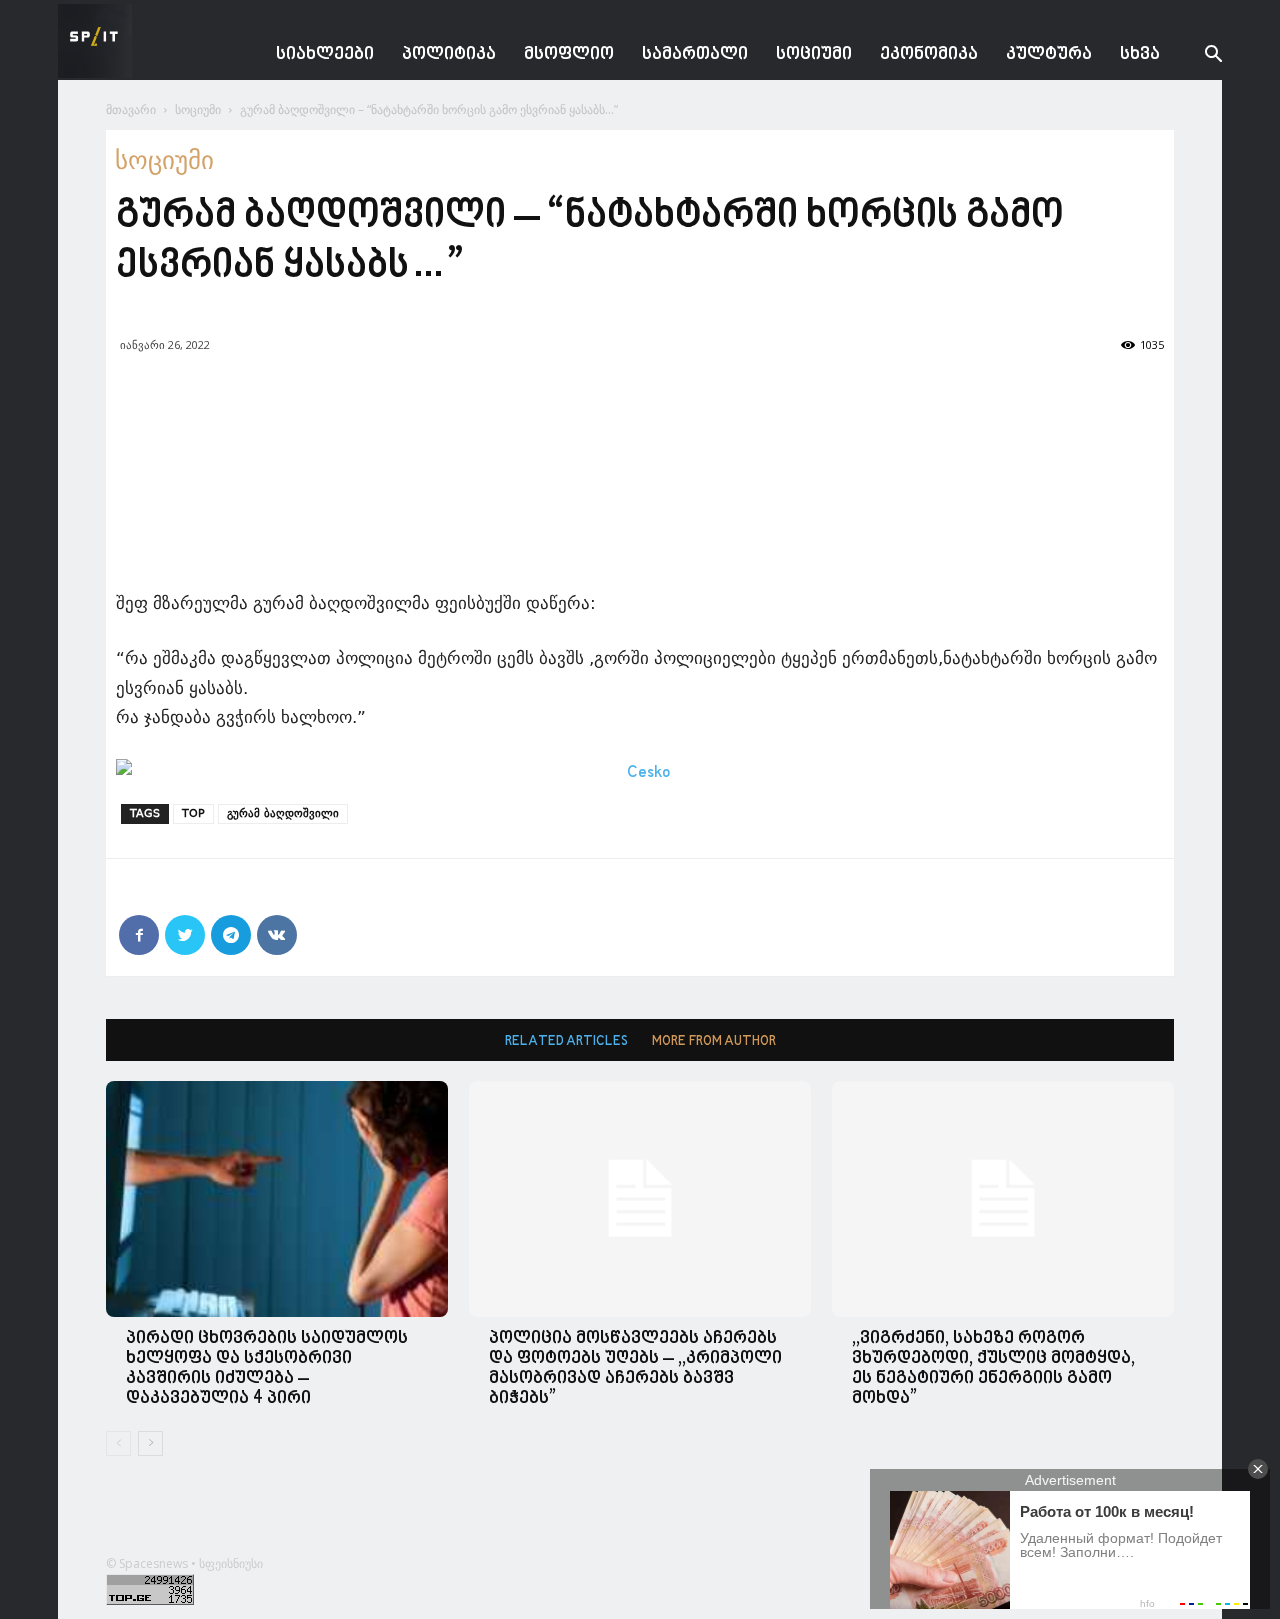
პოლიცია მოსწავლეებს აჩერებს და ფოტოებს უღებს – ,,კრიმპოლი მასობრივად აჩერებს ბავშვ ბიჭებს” (635, 1368)
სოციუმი (814, 54)
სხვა (1140, 54)
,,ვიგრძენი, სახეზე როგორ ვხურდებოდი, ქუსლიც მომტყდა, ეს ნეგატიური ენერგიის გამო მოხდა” (993, 1368)
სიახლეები (325, 54)
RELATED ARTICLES (566, 1041)
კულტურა (1049, 54)
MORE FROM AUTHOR (714, 1041)
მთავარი (131, 109)
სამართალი (695, 54)
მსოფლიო (569, 54)
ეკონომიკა (929, 54)
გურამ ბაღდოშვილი (283, 813)
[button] (1198, 56)
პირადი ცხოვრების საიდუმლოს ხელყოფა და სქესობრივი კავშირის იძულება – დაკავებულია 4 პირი (267, 1368)
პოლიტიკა (449, 54)
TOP (193, 813)
